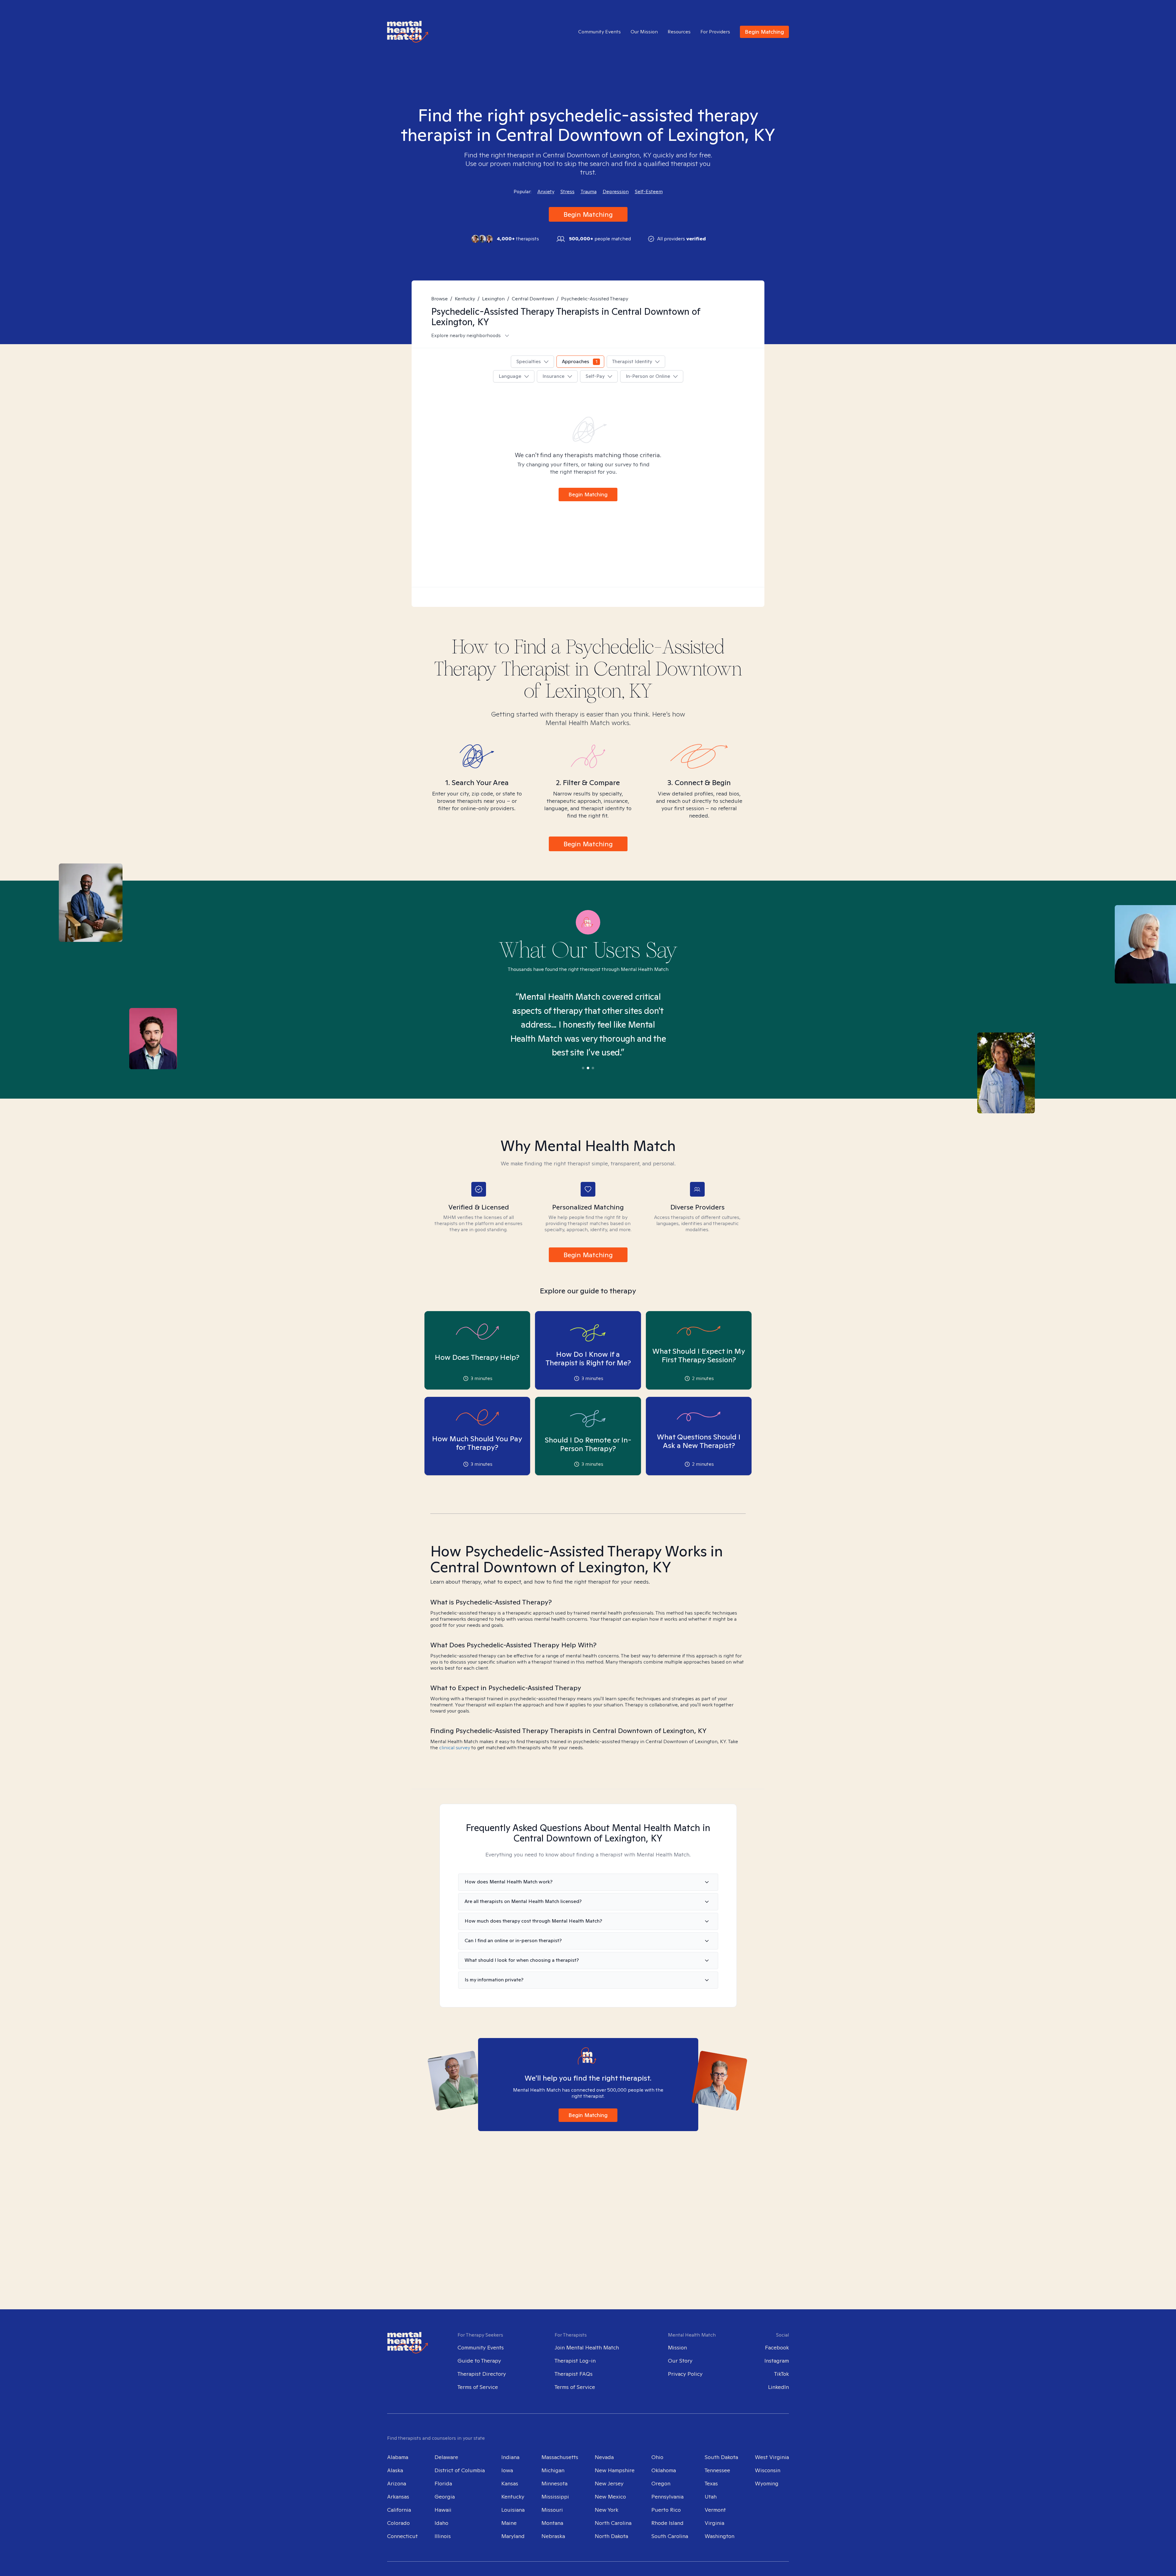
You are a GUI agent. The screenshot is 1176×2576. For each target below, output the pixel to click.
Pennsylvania (667, 2497)
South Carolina (670, 2536)
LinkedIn (778, 2387)
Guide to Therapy (479, 2361)
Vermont (715, 2510)
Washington (720, 2536)
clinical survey (455, 1748)
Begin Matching (764, 32)
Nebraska (553, 2536)
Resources (679, 32)
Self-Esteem (649, 192)
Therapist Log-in (575, 2361)
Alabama (398, 2457)
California (399, 2510)
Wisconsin (768, 2470)
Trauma (589, 192)
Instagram (777, 2361)
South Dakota (721, 2457)
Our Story (680, 2361)
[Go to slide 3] (593, 1068)
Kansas (510, 2483)
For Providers (715, 32)
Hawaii (443, 2510)
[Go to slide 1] (583, 1068)
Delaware (446, 2457)
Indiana (510, 2457)
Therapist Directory (482, 2374)
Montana (552, 2523)
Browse (439, 299)
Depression (616, 192)
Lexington (493, 299)
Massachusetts (560, 2457)
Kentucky (465, 299)
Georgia (445, 2497)
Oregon (661, 2483)
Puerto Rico (666, 2510)
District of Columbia (460, 2470)
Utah (711, 2497)
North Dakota (611, 2536)
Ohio (657, 2457)
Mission (677, 2347)
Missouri (552, 2510)
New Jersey (609, 2483)
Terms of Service (478, 2387)
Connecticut (402, 2536)
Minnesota (554, 2483)
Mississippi (555, 2497)
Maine (509, 2523)
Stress (567, 192)
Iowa (507, 2470)
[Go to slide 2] (588, 1068)
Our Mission (644, 32)
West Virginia (772, 2457)
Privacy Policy (685, 2374)
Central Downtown (533, 299)
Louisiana (513, 2510)
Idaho (441, 2523)
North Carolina (613, 2523)
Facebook (777, 2347)
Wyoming (767, 2483)
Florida (443, 2483)
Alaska (395, 2470)
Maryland (513, 2536)
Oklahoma (664, 2470)
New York (607, 2510)
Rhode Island (667, 2523)
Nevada (604, 2457)
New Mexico (610, 2497)
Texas (711, 2483)
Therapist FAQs (574, 2374)
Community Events (599, 32)
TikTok (782, 2374)
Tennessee (717, 2470)
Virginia (714, 2523)
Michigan (553, 2470)
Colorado (398, 2523)
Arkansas (398, 2497)
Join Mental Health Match (587, 2347)
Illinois (443, 2536)
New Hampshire (615, 2470)
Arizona (397, 2483)
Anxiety (546, 192)
